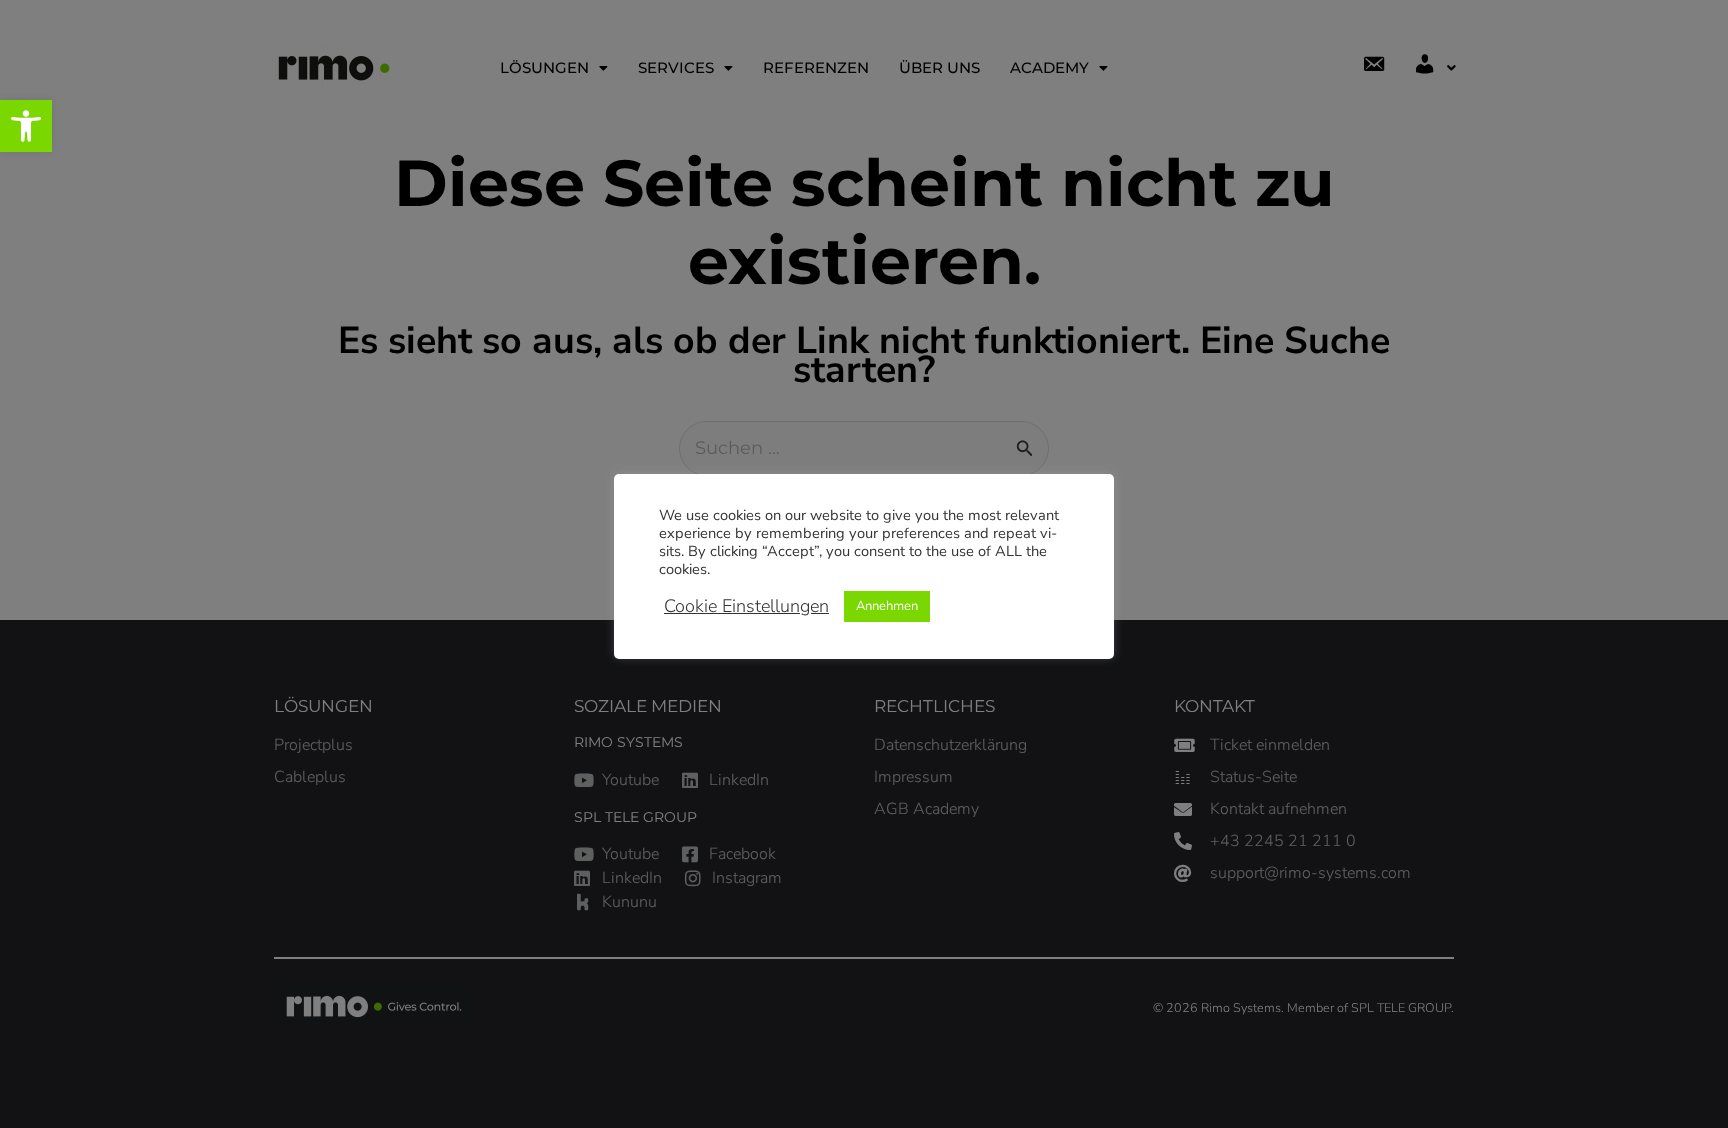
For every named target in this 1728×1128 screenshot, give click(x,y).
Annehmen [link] (887, 606)
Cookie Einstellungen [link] (746, 606)
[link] (26, 126)
